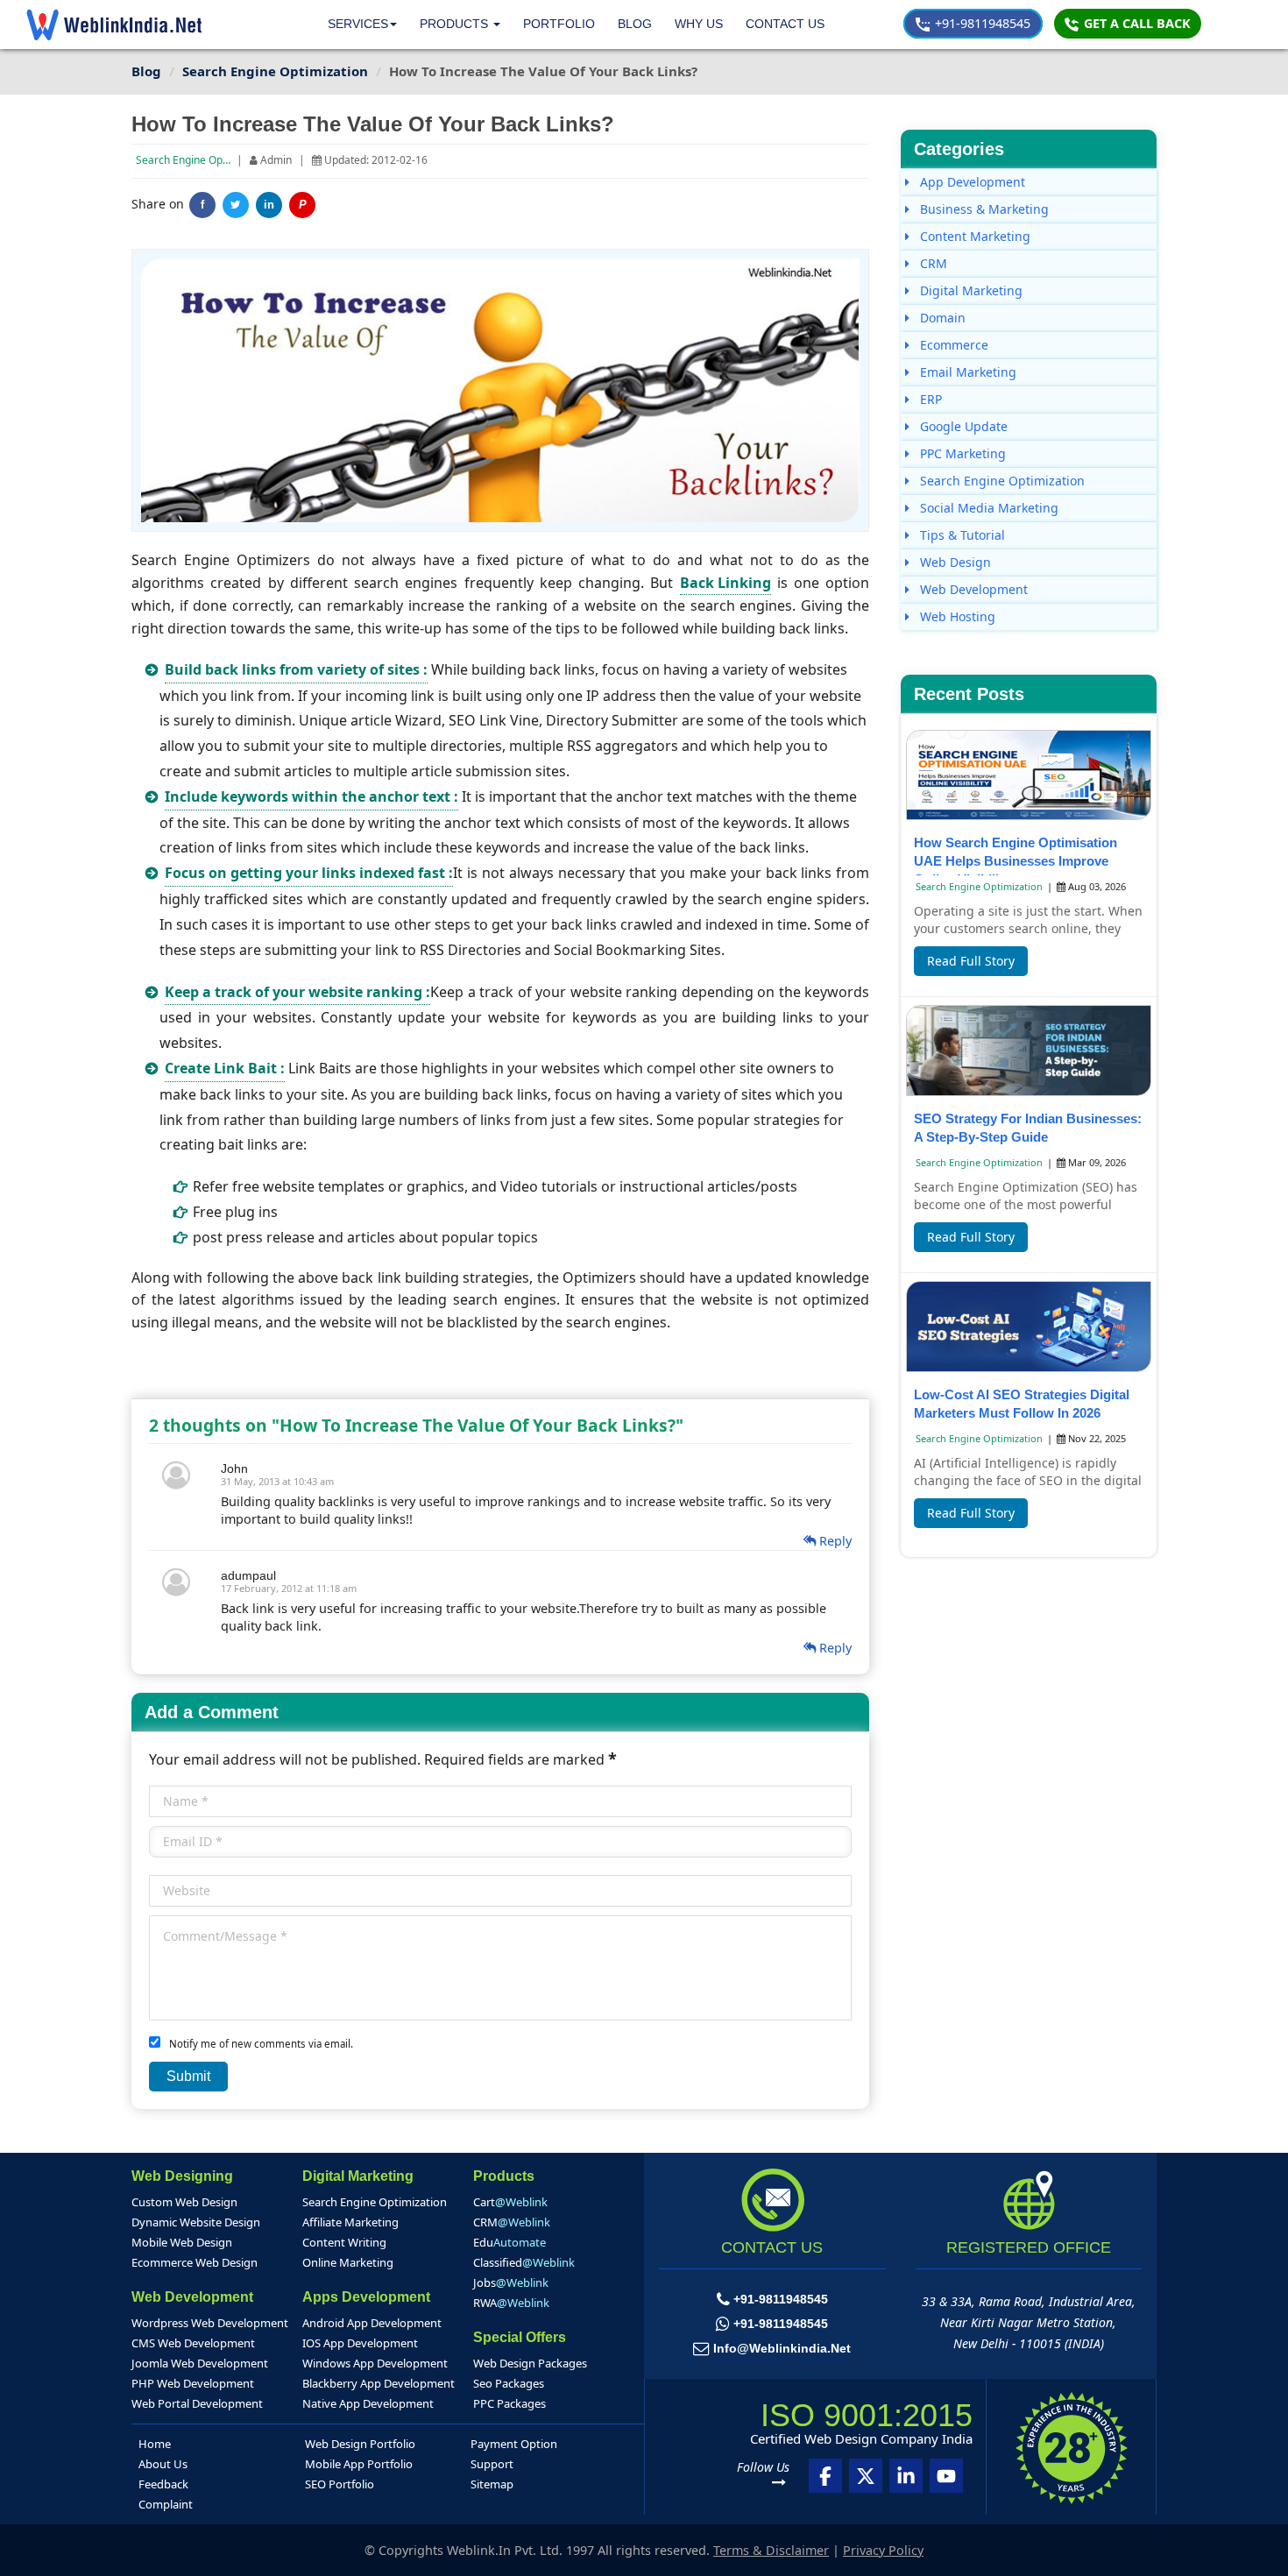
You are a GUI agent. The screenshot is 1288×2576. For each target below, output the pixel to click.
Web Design (954, 562)
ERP (929, 399)
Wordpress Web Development (210, 2323)
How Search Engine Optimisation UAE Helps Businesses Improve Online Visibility (1016, 861)
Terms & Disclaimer (771, 2550)
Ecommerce (952, 345)
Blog (635, 24)
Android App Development (372, 2323)
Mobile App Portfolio (359, 2464)
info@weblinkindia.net (782, 2348)
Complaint (166, 2504)
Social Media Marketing (987, 508)
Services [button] (358, 24)
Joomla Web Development (200, 2363)
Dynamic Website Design (196, 2222)
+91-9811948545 (981, 23)
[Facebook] (825, 2476)
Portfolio (559, 24)
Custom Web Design (184, 2202)
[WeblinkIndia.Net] (114, 25)
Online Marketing (348, 2262)
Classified (524, 2262)
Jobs (511, 2282)
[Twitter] (236, 205)
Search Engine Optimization (203, 160)
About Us (163, 2464)
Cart (510, 2202)
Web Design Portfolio (360, 2444)
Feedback (163, 2484)
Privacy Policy (883, 2550)
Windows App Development (375, 2363)
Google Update (962, 426)
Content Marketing (973, 236)
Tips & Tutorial (961, 535)
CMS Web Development (193, 2343)
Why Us (699, 24)
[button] (460, 24)
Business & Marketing (983, 209)
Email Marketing (966, 372)
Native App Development (368, 2403)
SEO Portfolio (340, 2484)
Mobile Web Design (182, 2242)
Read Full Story (971, 961)
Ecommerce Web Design (195, 2262)
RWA (511, 2303)
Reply (834, 1541)
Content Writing (344, 2242)
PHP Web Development (193, 2383)
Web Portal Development (197, 2403)
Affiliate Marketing (350, 2222)
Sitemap (492, 2484)
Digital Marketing (970, 290)
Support (492, 2464)
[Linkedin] (906, 2476)
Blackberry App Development (379, 2383)
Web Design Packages (530, 2363)
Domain (941, 318)
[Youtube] (946, 2476)
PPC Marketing (961, 453)
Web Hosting (956, 616)
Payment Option (514, 2444)
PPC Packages (510, 2403)
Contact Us (785, 24)
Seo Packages (509, 2383)
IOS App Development (360, 2343)
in (269, 205)
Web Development (972, 589)
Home (155, 2444)
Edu (510, 2242)
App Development (971, 182)
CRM (932, 263)
